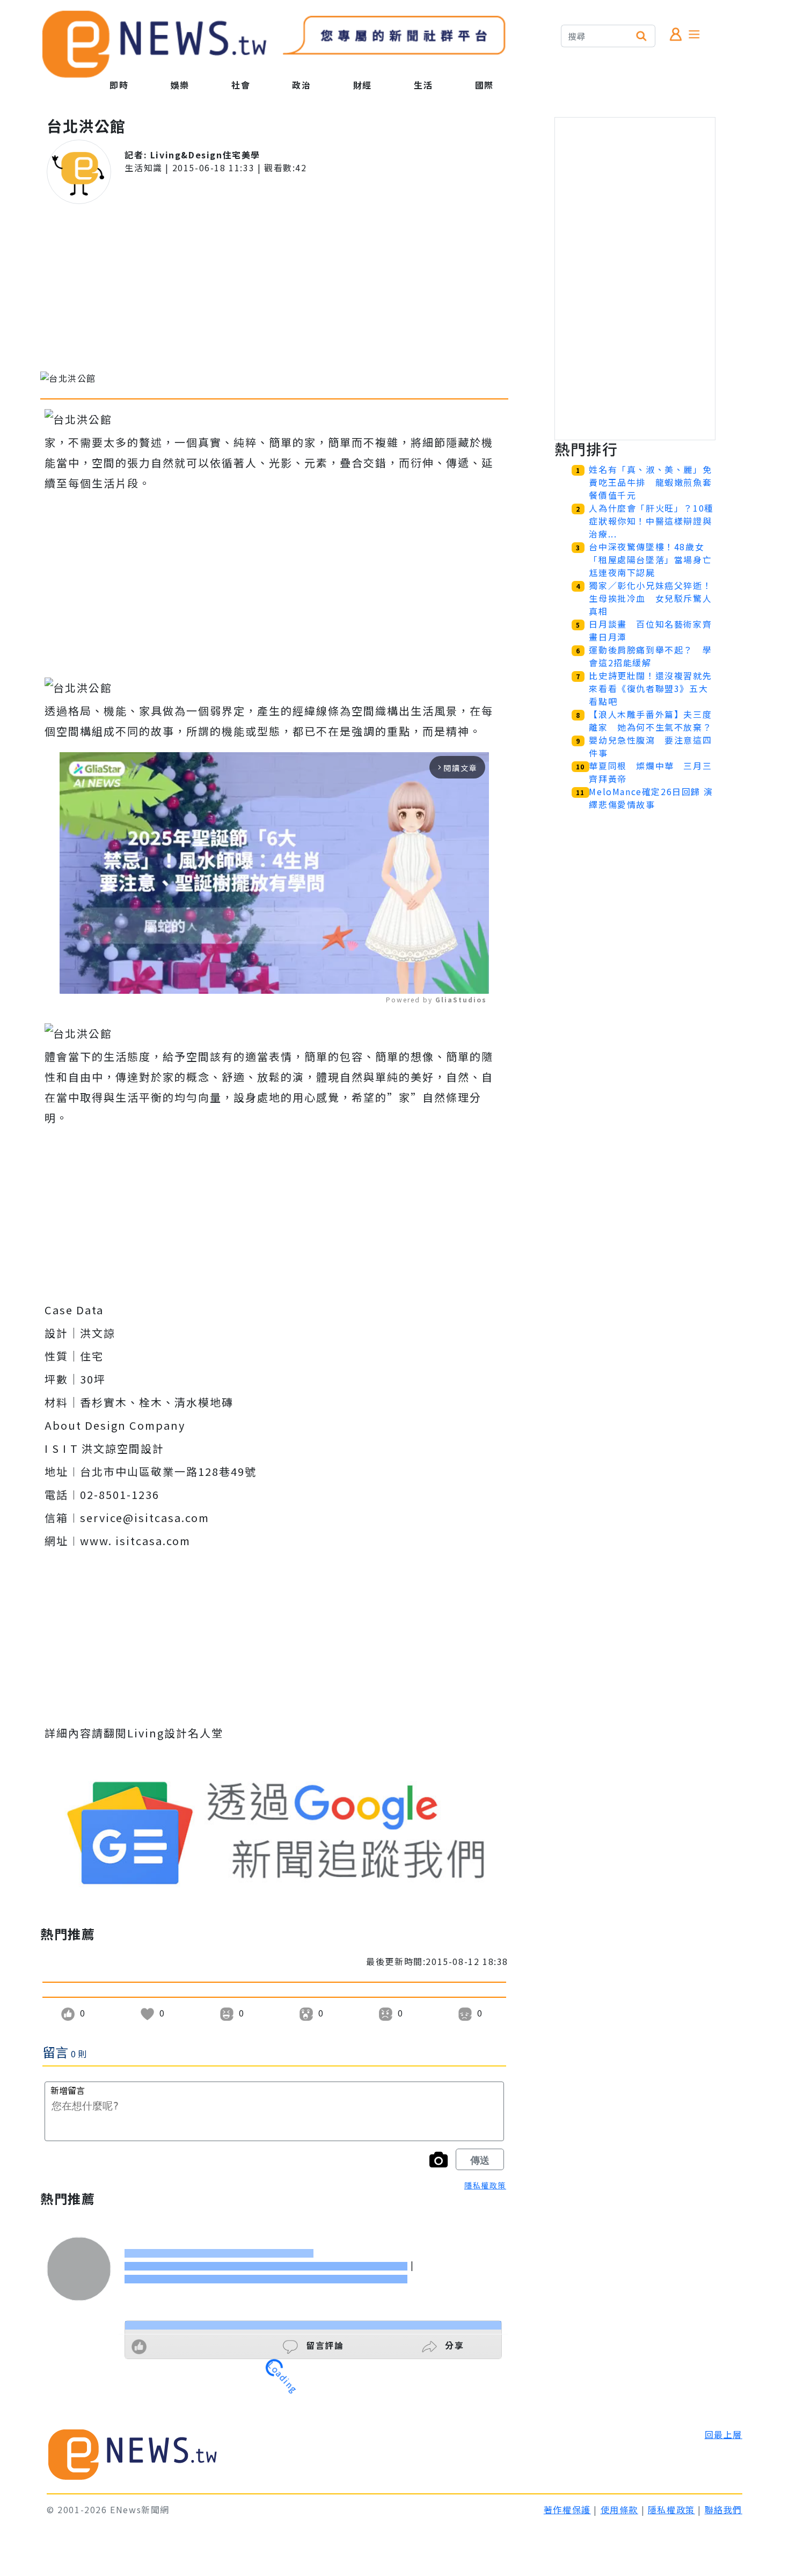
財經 (363, 85)
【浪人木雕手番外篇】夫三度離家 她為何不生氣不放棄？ (650, 721)
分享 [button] (453, 2345)
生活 (423, 85)
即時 (119, 85)
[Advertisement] (274, 288)
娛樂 (180, 85)
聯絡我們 (724, 2509)
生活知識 (143, 168)
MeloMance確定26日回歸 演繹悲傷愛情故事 (651, 798)
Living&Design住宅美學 (205, 155)
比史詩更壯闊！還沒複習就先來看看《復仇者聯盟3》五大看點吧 (650, 688)
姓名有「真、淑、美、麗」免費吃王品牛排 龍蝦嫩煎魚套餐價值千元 (650, 482)
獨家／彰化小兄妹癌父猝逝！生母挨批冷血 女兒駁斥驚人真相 (650, 598)
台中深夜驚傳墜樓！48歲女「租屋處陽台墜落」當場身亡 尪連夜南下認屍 (655, 559)
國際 (484, 85)
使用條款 (619, 2509)
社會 (241, 85)
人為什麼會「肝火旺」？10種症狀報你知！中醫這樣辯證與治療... (651, 521)
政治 (301, 85)
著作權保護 (567, 2509)
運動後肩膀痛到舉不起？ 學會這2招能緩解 (650, 656)
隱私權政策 (485, 2185)
